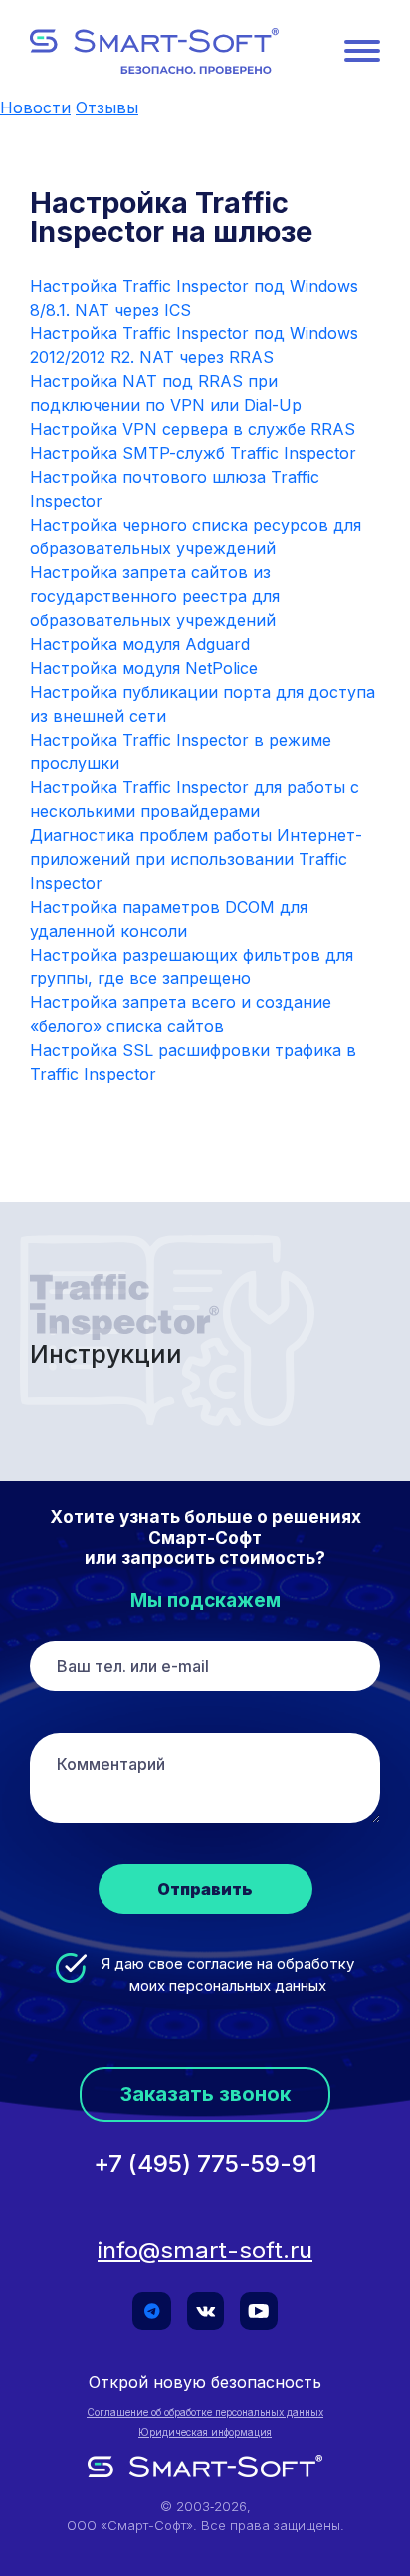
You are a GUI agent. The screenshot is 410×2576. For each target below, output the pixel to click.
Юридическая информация (205, 2432)
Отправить (205, 1889)
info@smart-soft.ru (205, 2251)
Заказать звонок (205, 2094)
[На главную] (154, 51)
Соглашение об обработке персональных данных (205, 2412)
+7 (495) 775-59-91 (205, 2164)
